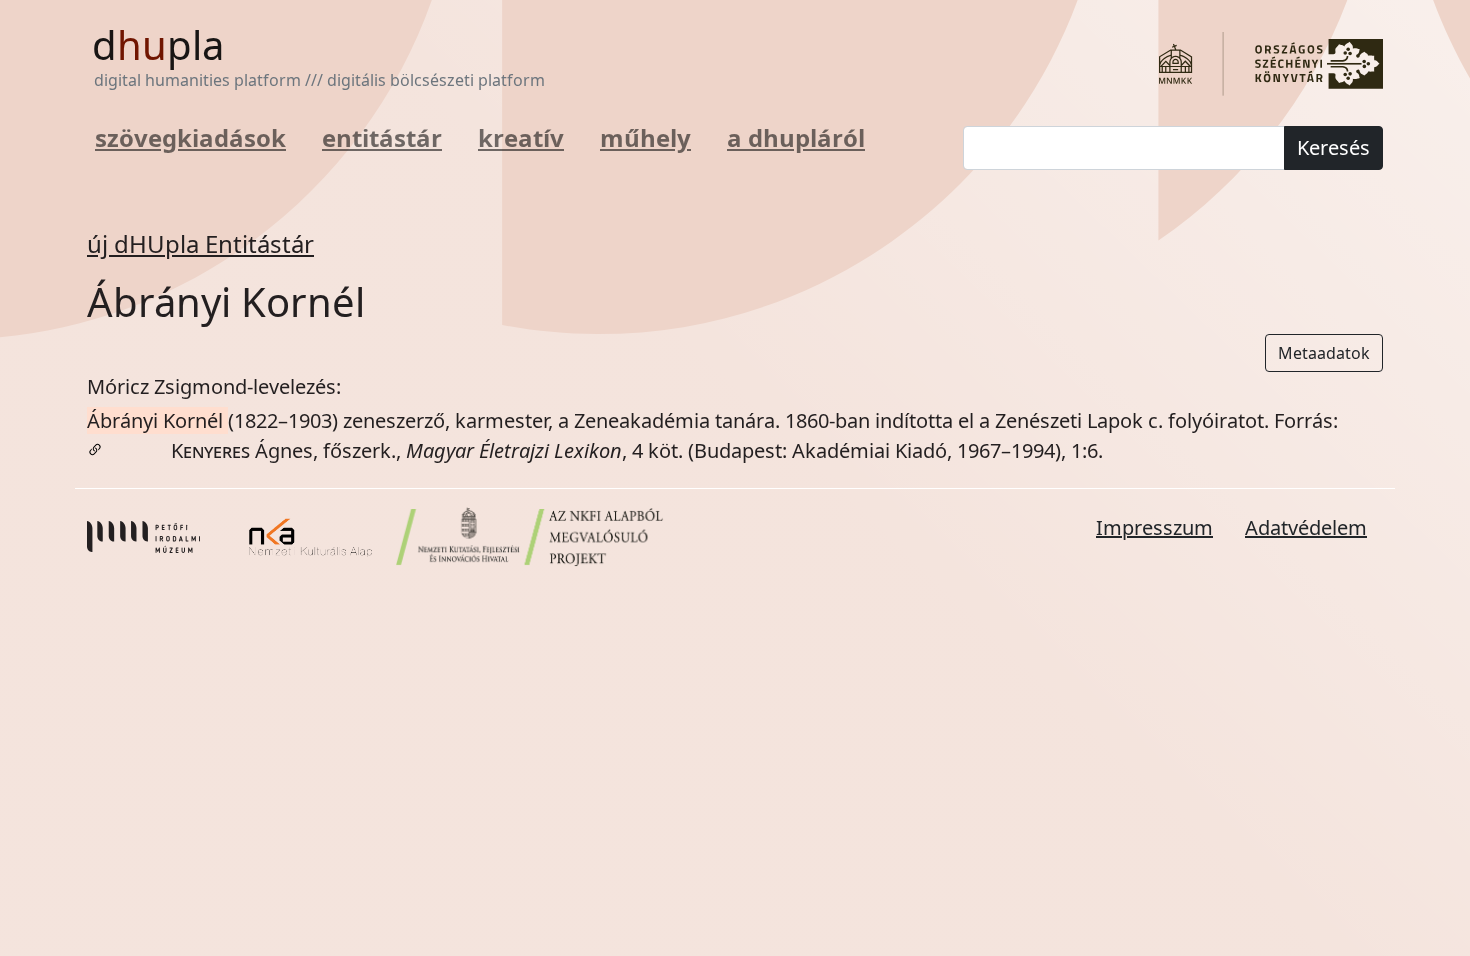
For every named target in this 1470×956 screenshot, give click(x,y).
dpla (158, 44)
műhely (645, 137)
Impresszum (1154, 527)
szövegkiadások (190, 137)
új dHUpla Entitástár (200, 243)
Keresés (1333, 147)
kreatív (521, 137)
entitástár (382, 137)
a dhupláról (796, 137)
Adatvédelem (1306, 527)
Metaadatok (1324, 353)
